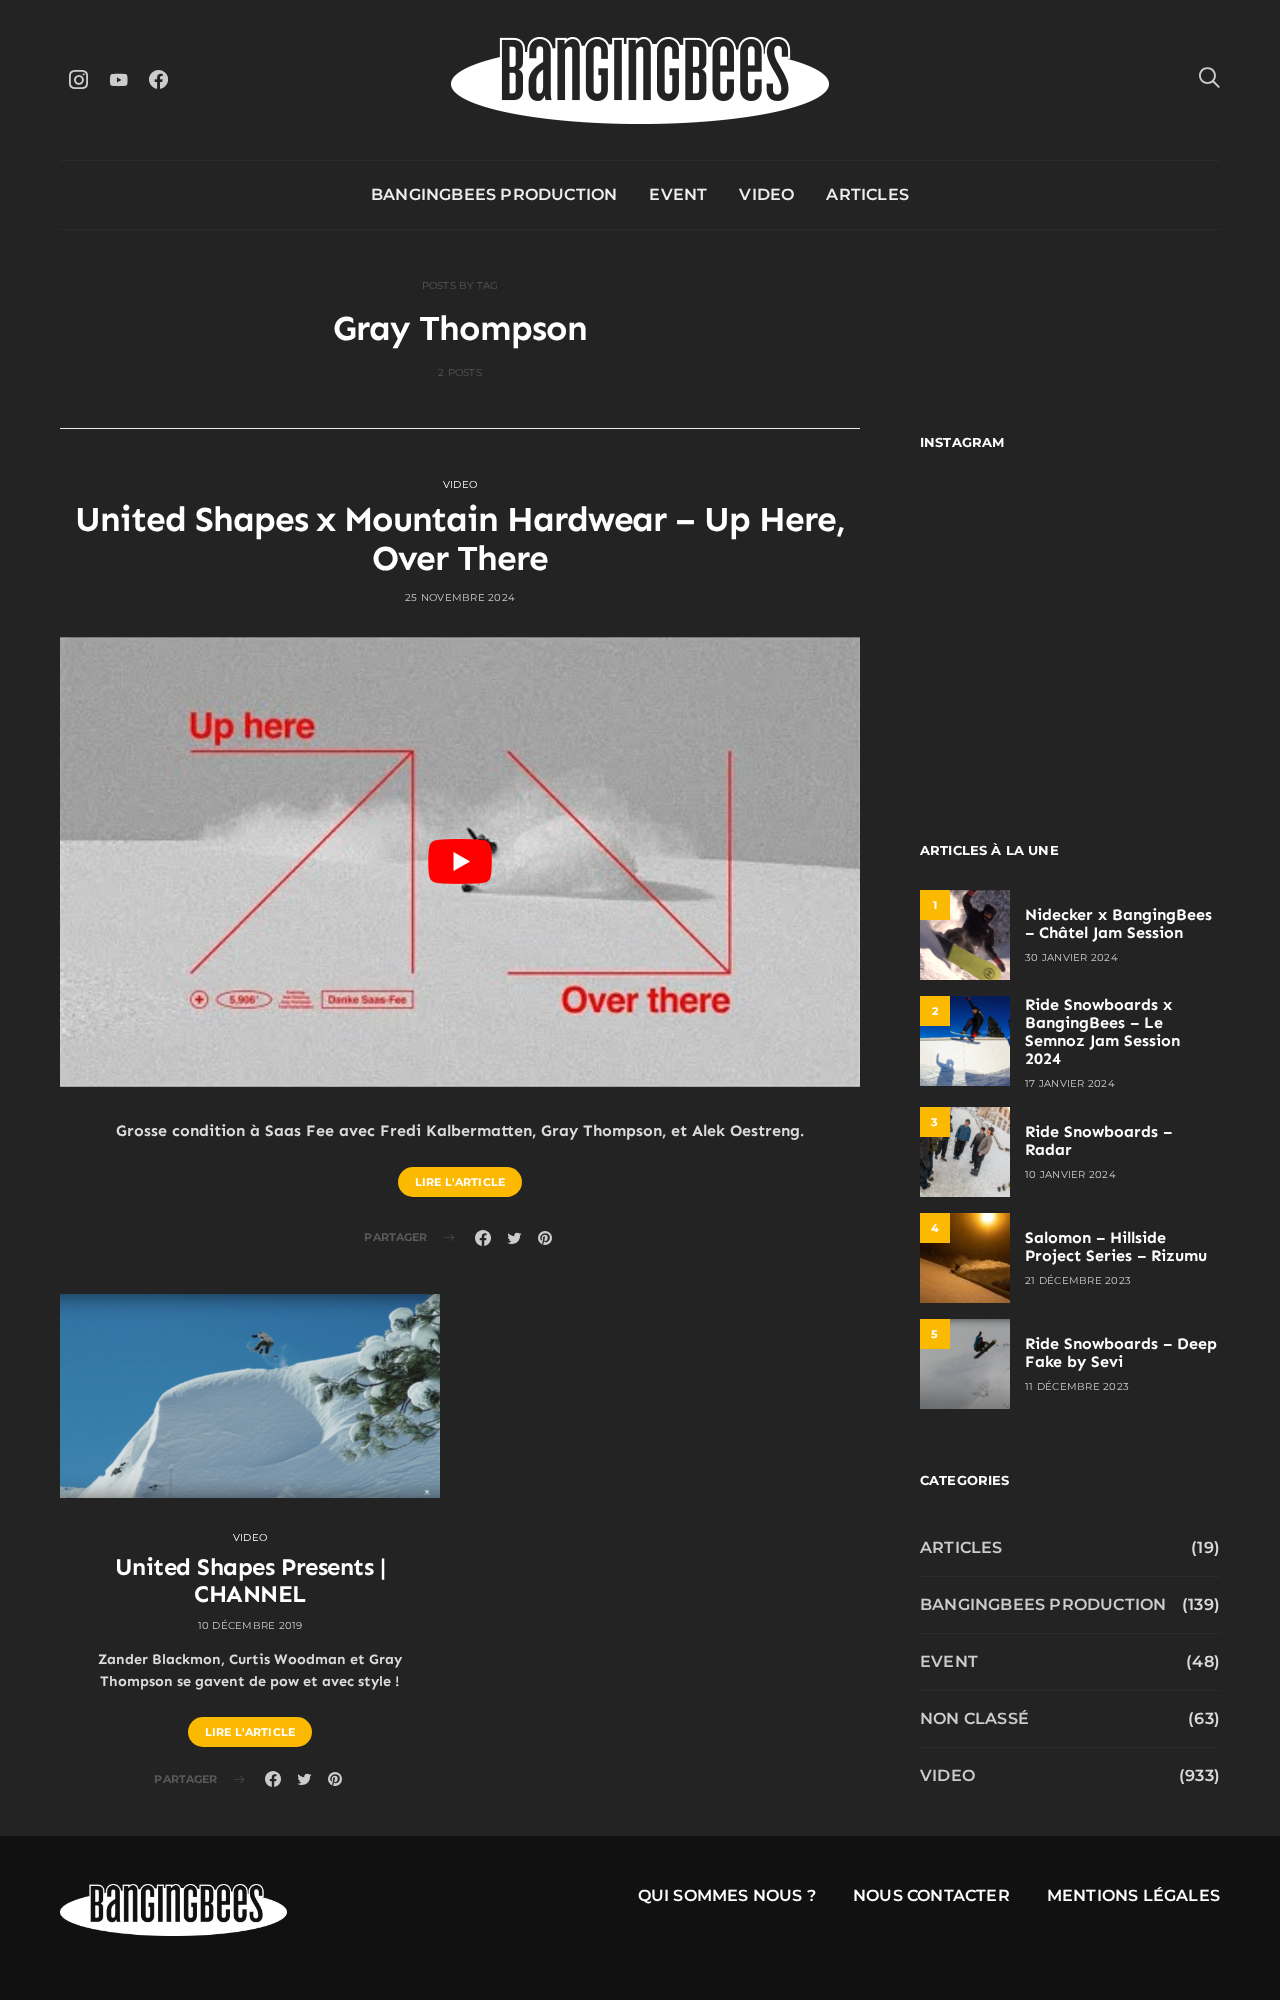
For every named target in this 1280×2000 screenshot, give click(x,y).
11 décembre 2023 (1077, 1386)
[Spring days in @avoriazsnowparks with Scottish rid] (992, 716)
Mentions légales (1133, 1895)
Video (766, 194)
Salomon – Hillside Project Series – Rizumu (1116, 1246)
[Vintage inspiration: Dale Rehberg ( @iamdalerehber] (1147, 625)
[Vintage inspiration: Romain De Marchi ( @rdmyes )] (992, 534)
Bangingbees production (494, 194)
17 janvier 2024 (1070, 1083)
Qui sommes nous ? (727, 1895)
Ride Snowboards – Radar (1098, 1140)
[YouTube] (118, 79)
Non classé (974, 1718)
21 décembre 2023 (1078, 1280)
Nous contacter (931, 1895)
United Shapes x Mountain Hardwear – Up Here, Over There (460, 539)
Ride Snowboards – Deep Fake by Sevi (1121, 1352)
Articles (867, 194)
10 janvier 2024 (1070, 1174)
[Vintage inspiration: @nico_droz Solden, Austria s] (992, 625)
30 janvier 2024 (1071, 957)
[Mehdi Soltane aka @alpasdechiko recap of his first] (1147, 534)
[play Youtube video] (460, 862)
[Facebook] (158, 79)
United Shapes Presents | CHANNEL (250, 1580)
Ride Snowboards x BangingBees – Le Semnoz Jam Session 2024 (1102, 1031)
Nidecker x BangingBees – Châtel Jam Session (1118, 923)
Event (678, 194)
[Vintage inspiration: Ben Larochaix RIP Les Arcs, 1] (1147, 716)
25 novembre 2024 (460, 597)
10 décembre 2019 (250, 1625)
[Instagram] (78, 79)
